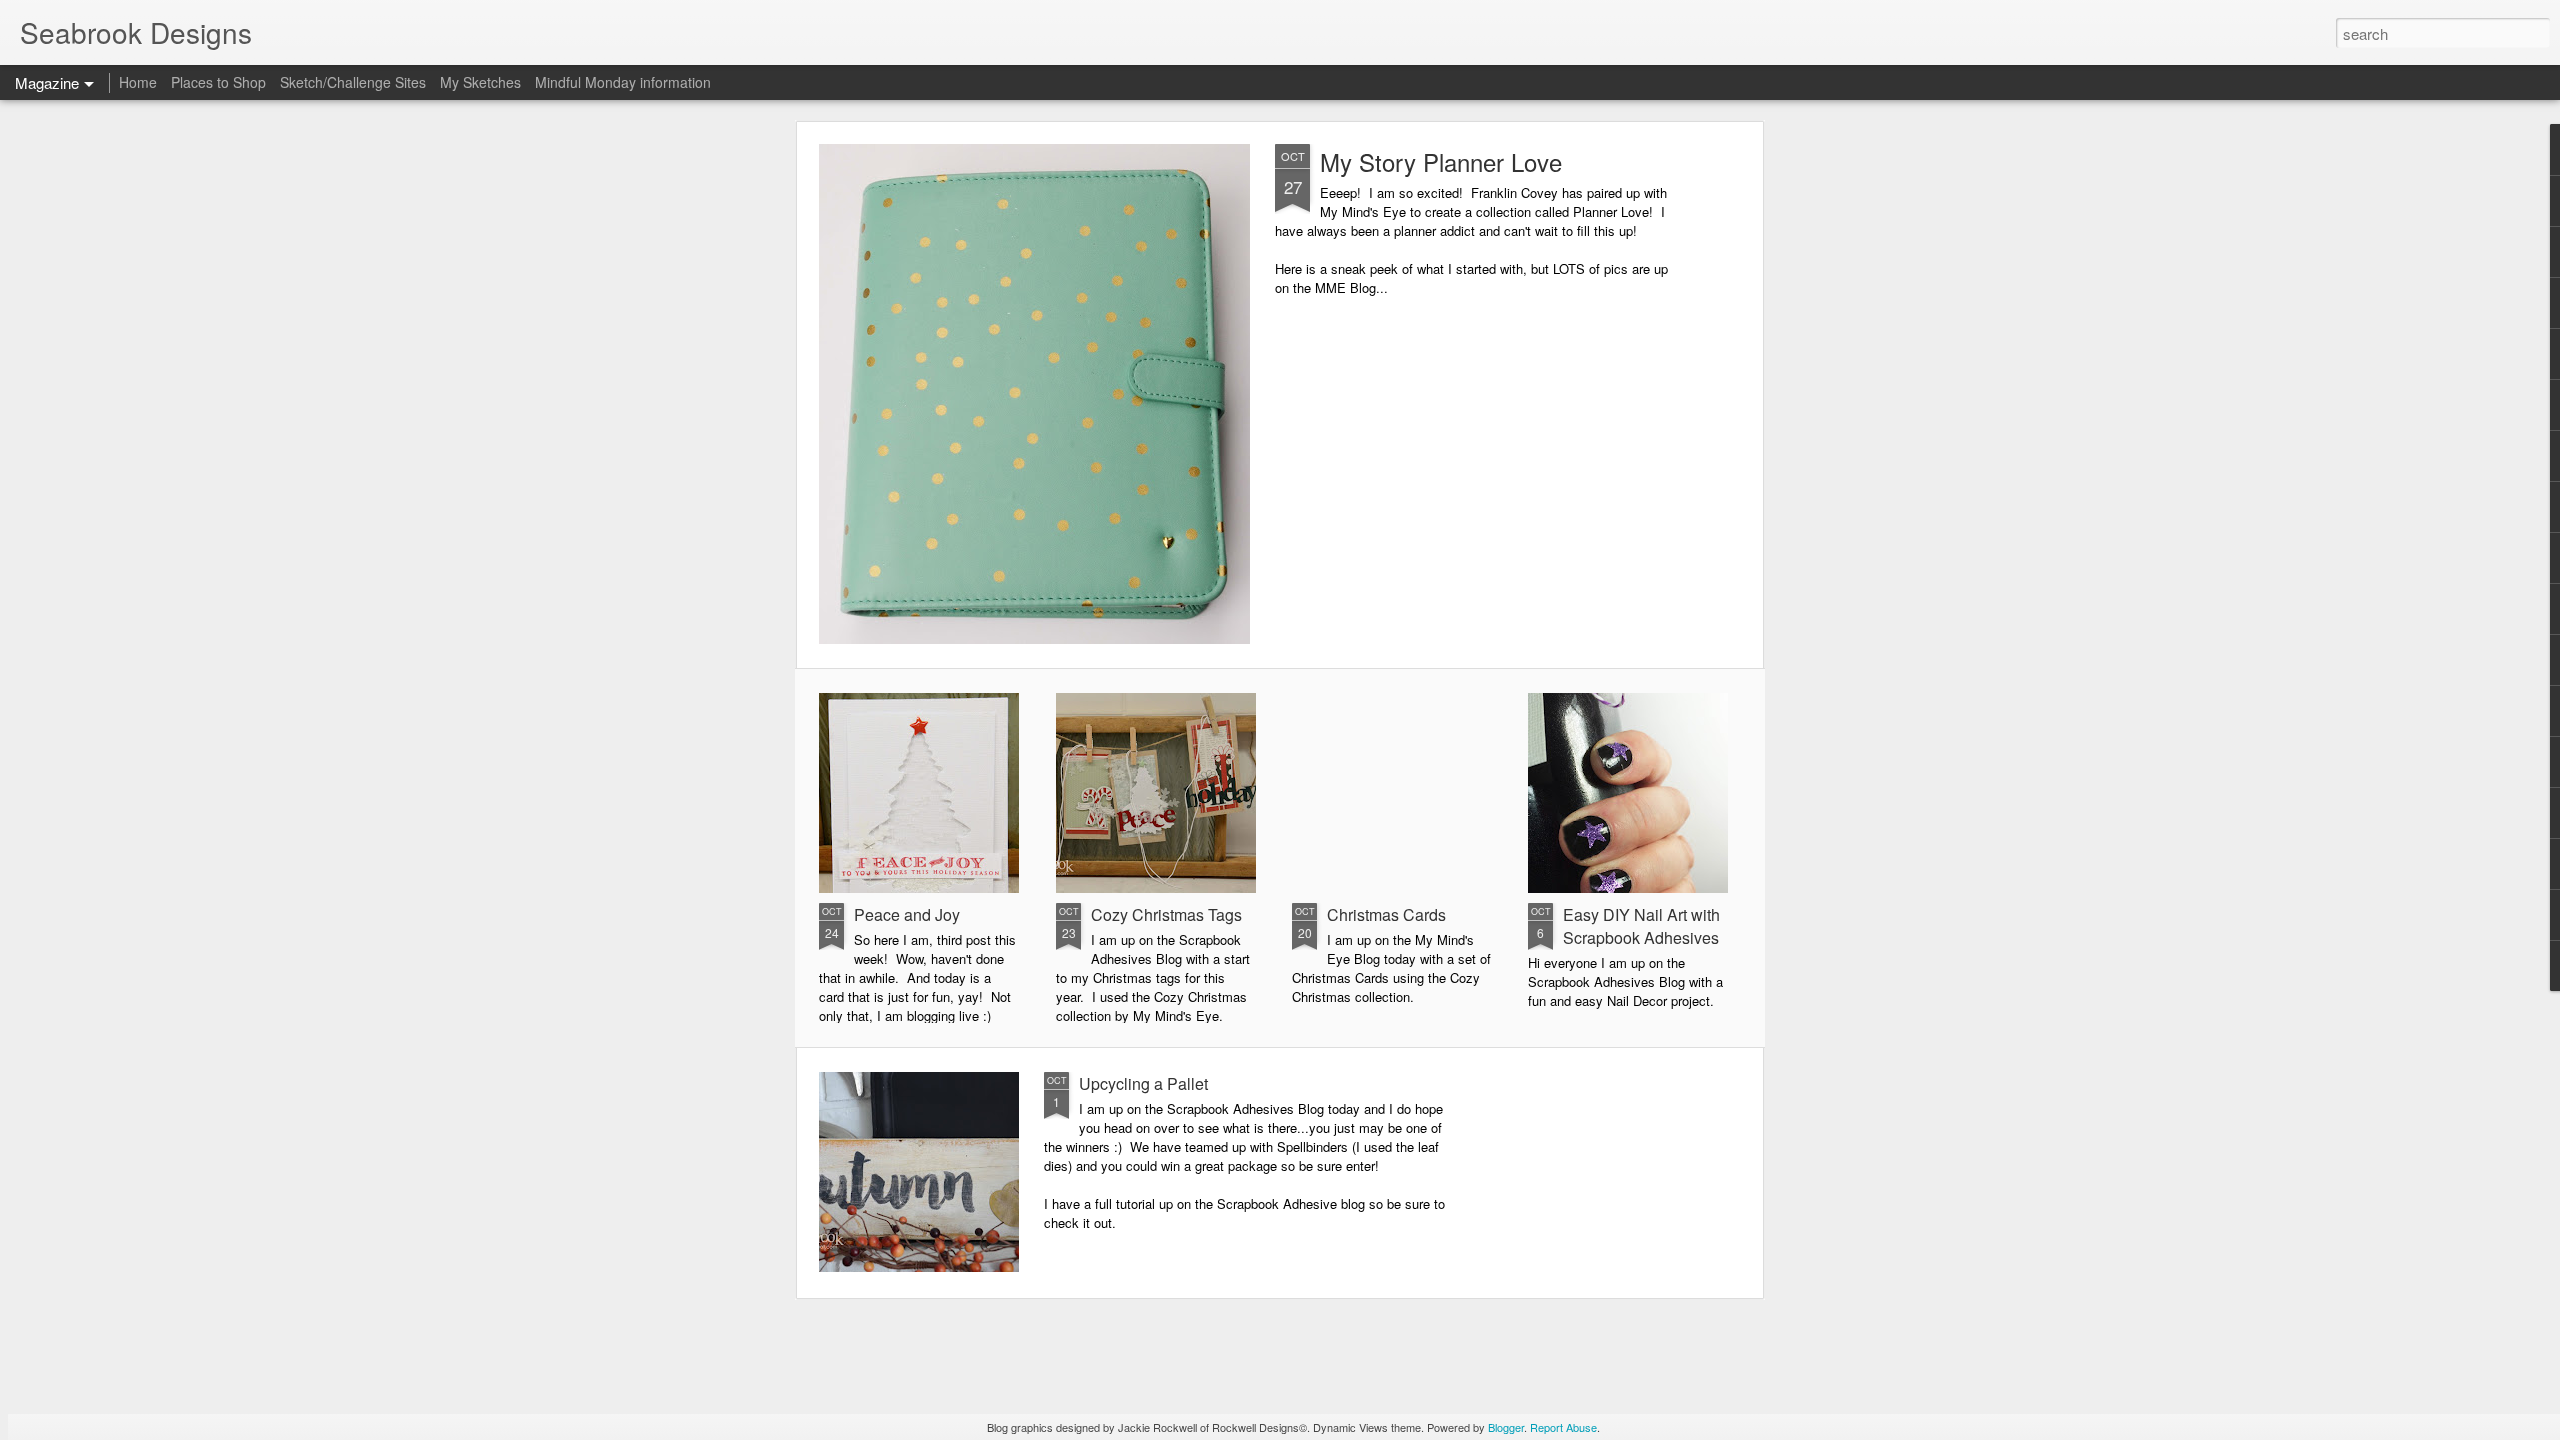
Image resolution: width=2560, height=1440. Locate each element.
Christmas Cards (1386, 914)
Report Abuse (1563, 1427)
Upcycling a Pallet (1143, 1083)
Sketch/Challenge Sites (353, 82)
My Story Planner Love (1441, 161)
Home (138, 82)
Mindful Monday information (623, 82)
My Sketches (480, 82)
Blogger (1506, 1427)
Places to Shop (218, 82)
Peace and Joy (907, 914)
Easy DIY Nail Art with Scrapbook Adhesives (1641, 926)
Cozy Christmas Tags (1166, 914)
